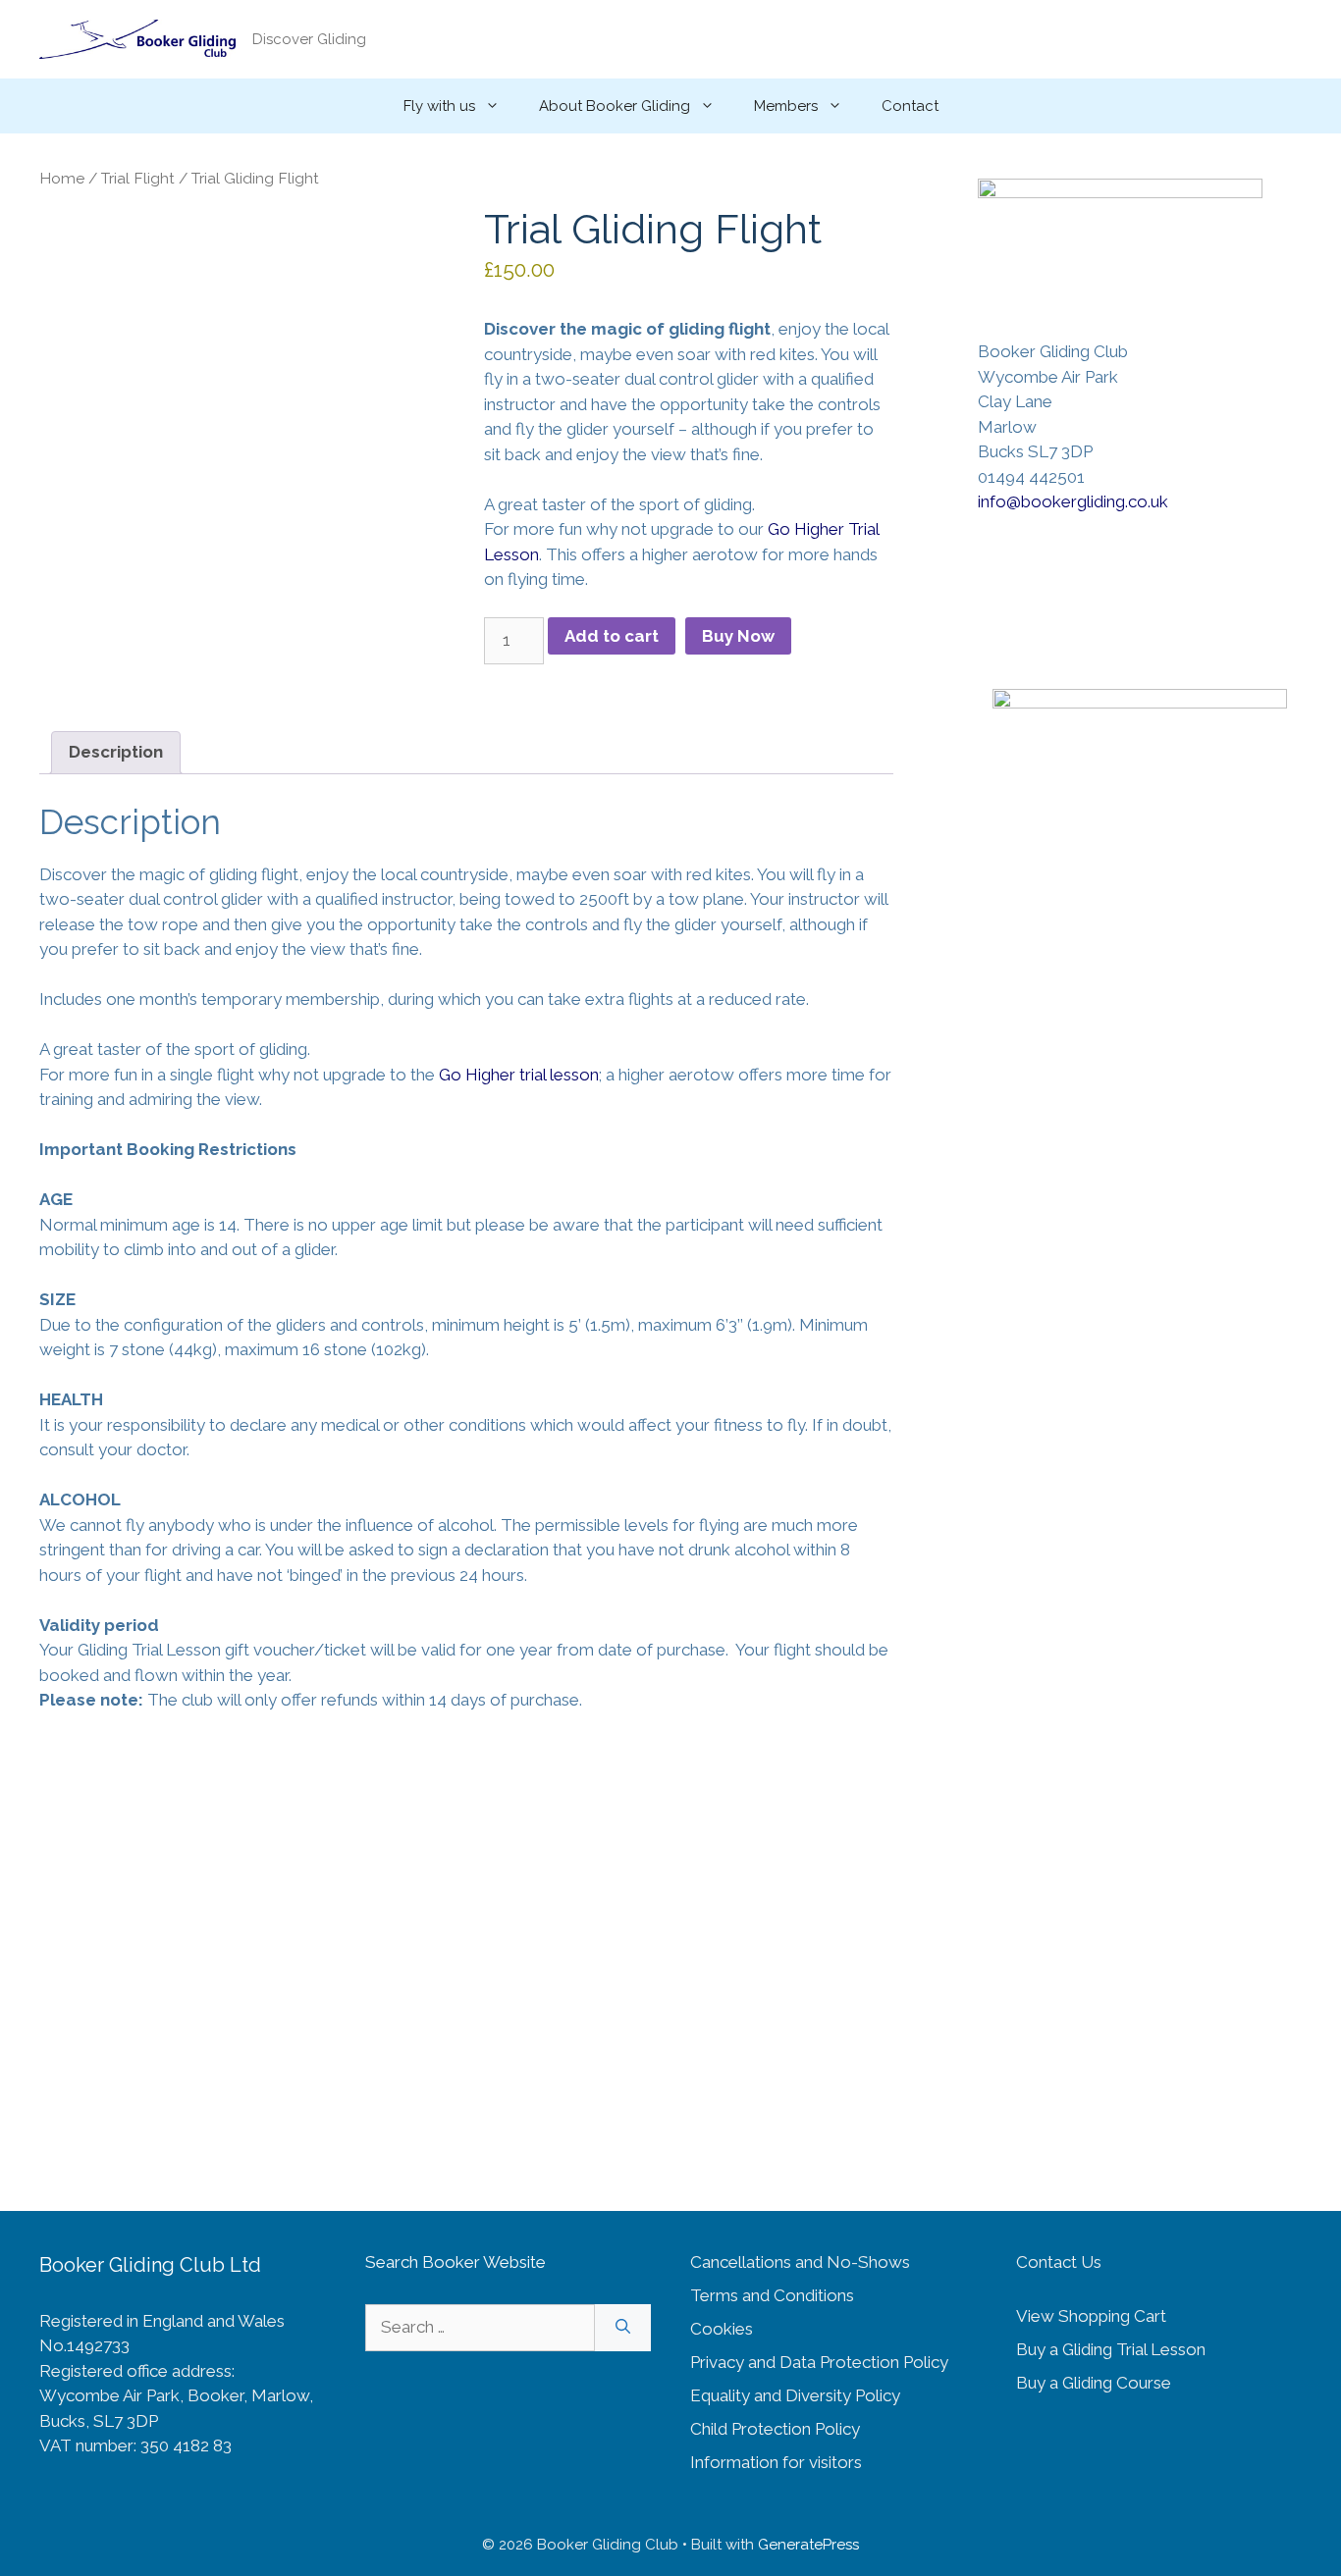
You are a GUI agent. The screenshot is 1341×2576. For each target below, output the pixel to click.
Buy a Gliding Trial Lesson (1111, 2349)
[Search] (623, 2328)
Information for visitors (776, 2462)
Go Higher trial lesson (519, 1075)
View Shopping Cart (1091, 2316)
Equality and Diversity (773, 2395)
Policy (878, 2395)
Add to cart (612, 636)
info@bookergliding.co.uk (1073, 501)
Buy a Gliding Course (1094, 2383)
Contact (910, 106)
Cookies (722, 2329)
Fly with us (439, 106)
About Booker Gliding (615, 106)
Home (62, 178)
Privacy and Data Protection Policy (819, 2362)
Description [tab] (116, 752)
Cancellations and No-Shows (800, 2262)
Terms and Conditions (772, 2295)
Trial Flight (138, 178)
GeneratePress (808, 2545)
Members (786, 106)
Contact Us (1059, 2262)
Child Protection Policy (775, 2429)
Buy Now (738, 636)
